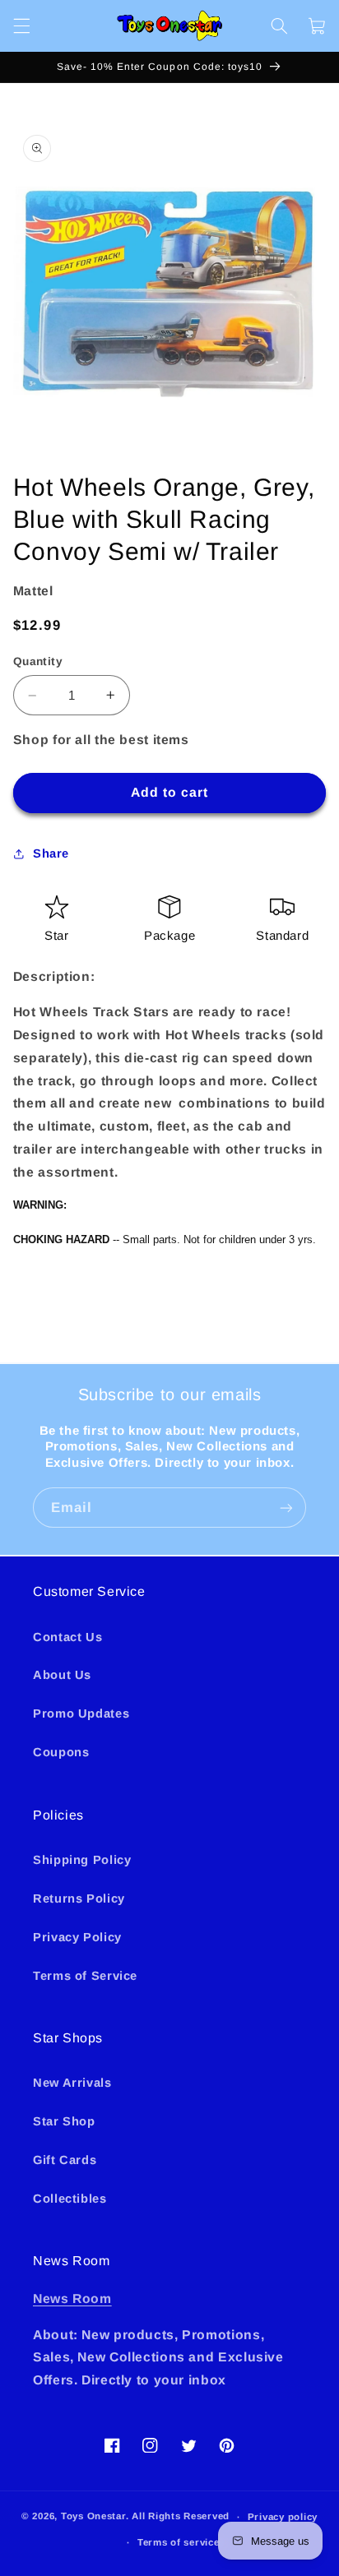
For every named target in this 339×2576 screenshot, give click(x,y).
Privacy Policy (77, 1937)
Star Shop (64, 2121)
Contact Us (67, 1637)
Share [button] (51, 853)
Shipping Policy (82, 1860)
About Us (62, 1675)
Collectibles (70, 2199)
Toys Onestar (93, 2517)
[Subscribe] (286, 1508)
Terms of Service (85, 1976)
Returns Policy (79, 1898)
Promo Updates (81, 1713)
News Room (72, 2299)
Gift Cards (65, 2160)
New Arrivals (72, 2083)
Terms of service (179, 2542)
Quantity (38, 661)
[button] (21, 25)
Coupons (61, 1752)
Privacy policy (283, 2517)
